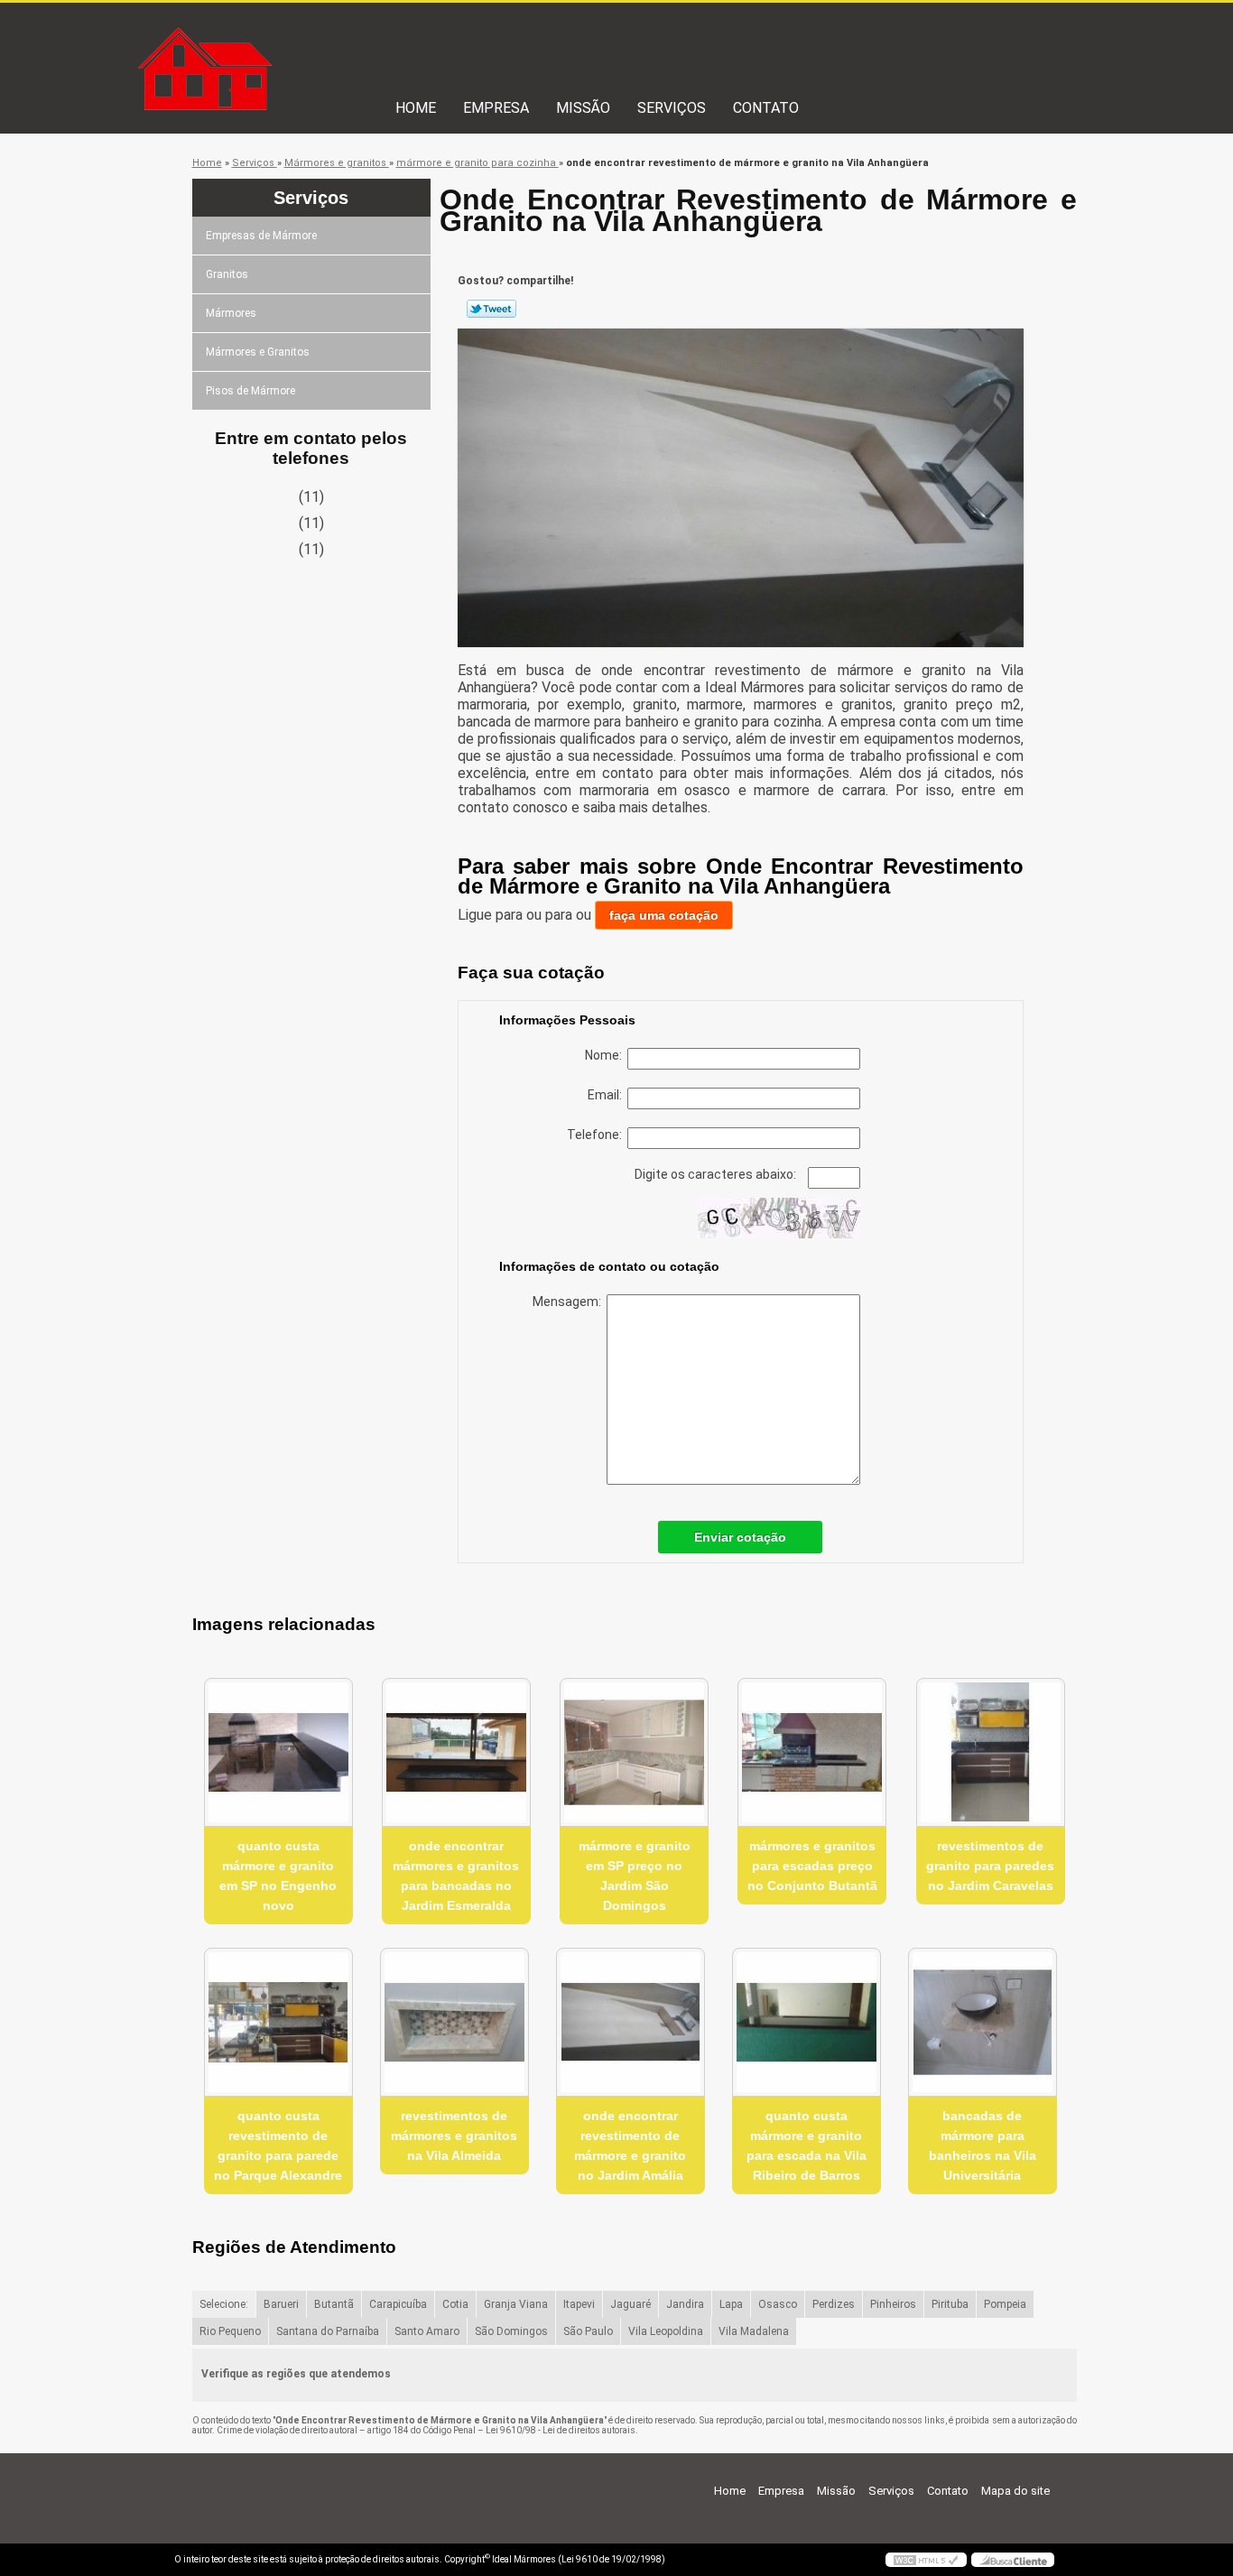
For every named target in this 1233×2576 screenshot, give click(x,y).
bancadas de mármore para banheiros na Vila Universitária (983, 2145)
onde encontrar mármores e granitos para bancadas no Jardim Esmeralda (456, 1876)
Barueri (281, 2304)
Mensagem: (570, 1302)
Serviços (672, 108)
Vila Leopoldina (666, 2331)
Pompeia (1005, 2304)
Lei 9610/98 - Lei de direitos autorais (561, 2430)
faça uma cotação (664, 915)
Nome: (606, 1055)
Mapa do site (1015, 2491)
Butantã (334, 2304)
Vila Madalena (754, 2331)
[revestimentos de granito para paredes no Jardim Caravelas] (991, 1752)
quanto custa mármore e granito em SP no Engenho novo (278, 1876)
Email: (607, 1095)
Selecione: (224, 2304)
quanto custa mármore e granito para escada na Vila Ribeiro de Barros (807, 2145)
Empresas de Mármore (261, 236)
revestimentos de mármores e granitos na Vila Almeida (454, 2136)
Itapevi (579, 2304)
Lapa (731, 2304)
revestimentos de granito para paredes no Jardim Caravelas (990, 1866)
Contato (766, 108)
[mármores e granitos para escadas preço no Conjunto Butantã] (812, 1752)
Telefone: (597, 1135)
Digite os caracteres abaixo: (717, 1174)
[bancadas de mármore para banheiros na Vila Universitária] (983, 2022)
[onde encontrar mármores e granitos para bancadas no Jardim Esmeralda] (456, 1752)
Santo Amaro (427, 2331)
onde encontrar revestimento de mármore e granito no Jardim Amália (630, 2145)
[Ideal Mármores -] (278, 39)
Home (416, 108)
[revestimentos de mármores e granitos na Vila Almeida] (454, 2022)
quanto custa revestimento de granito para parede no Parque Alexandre (278, 2145)
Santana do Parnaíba (328, 2331)
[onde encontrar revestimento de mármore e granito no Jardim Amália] (630, 2022)
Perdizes (834, 2304)
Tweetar (491, 309)
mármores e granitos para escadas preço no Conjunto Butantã (812, 1866)
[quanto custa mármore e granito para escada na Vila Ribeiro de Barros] (807, 2022)
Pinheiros (893, 2304)
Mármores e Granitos (258, 352)
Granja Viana (516, 2304)
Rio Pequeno (230, 2331)
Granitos (227, 274)
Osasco (778, 2304)
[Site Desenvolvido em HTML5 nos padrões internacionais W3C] (926, 2560)
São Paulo (588, 2331)
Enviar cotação (740, 1537)
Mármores (231, 313)
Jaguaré (630, 2304)
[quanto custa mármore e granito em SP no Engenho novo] (278, 1752)
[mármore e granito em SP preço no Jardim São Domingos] (634, 1752)
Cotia (455, 2304)
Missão (583, 108)
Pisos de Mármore (250, 391)
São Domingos (511, 2331)
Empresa (496, 108)
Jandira (685, 2304)
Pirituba (950, 2304)
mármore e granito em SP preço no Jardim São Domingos (635, 1876)
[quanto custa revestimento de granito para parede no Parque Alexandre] (278, 2022)
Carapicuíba (398, 2304)
